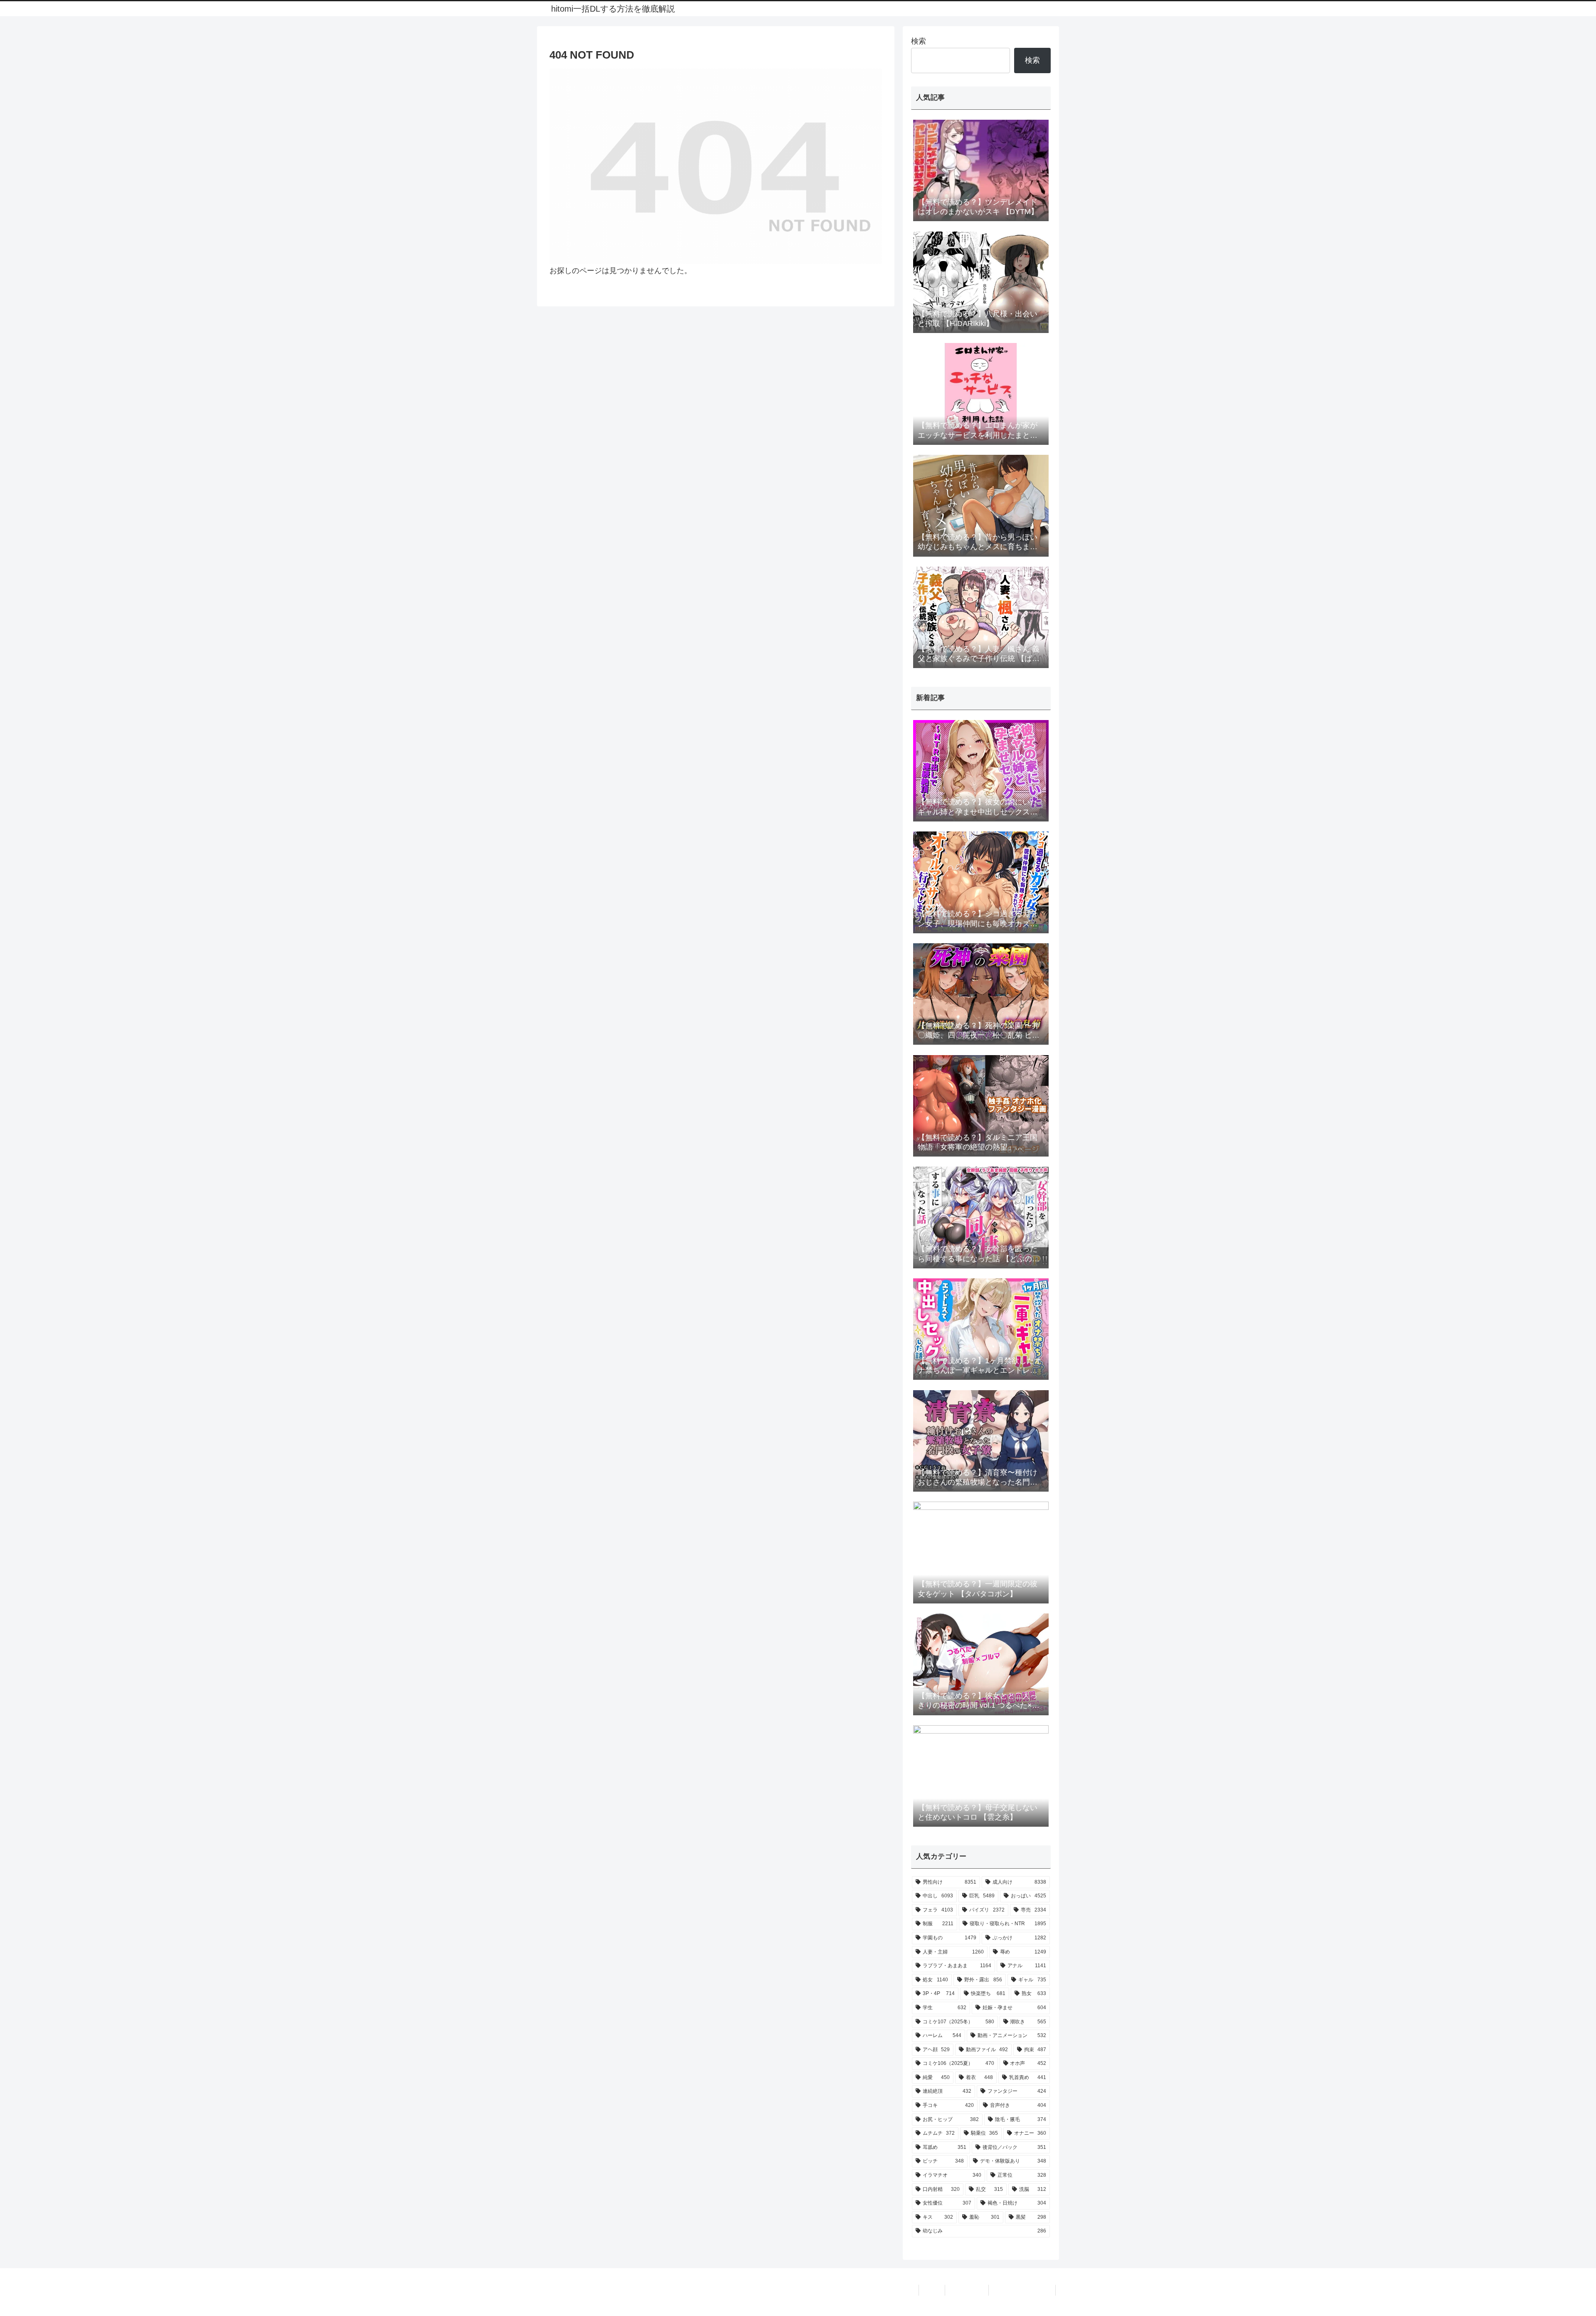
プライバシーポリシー (1022, 2290)
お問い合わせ (967, 2290)
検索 (919, 41)
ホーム (932, 2290)
